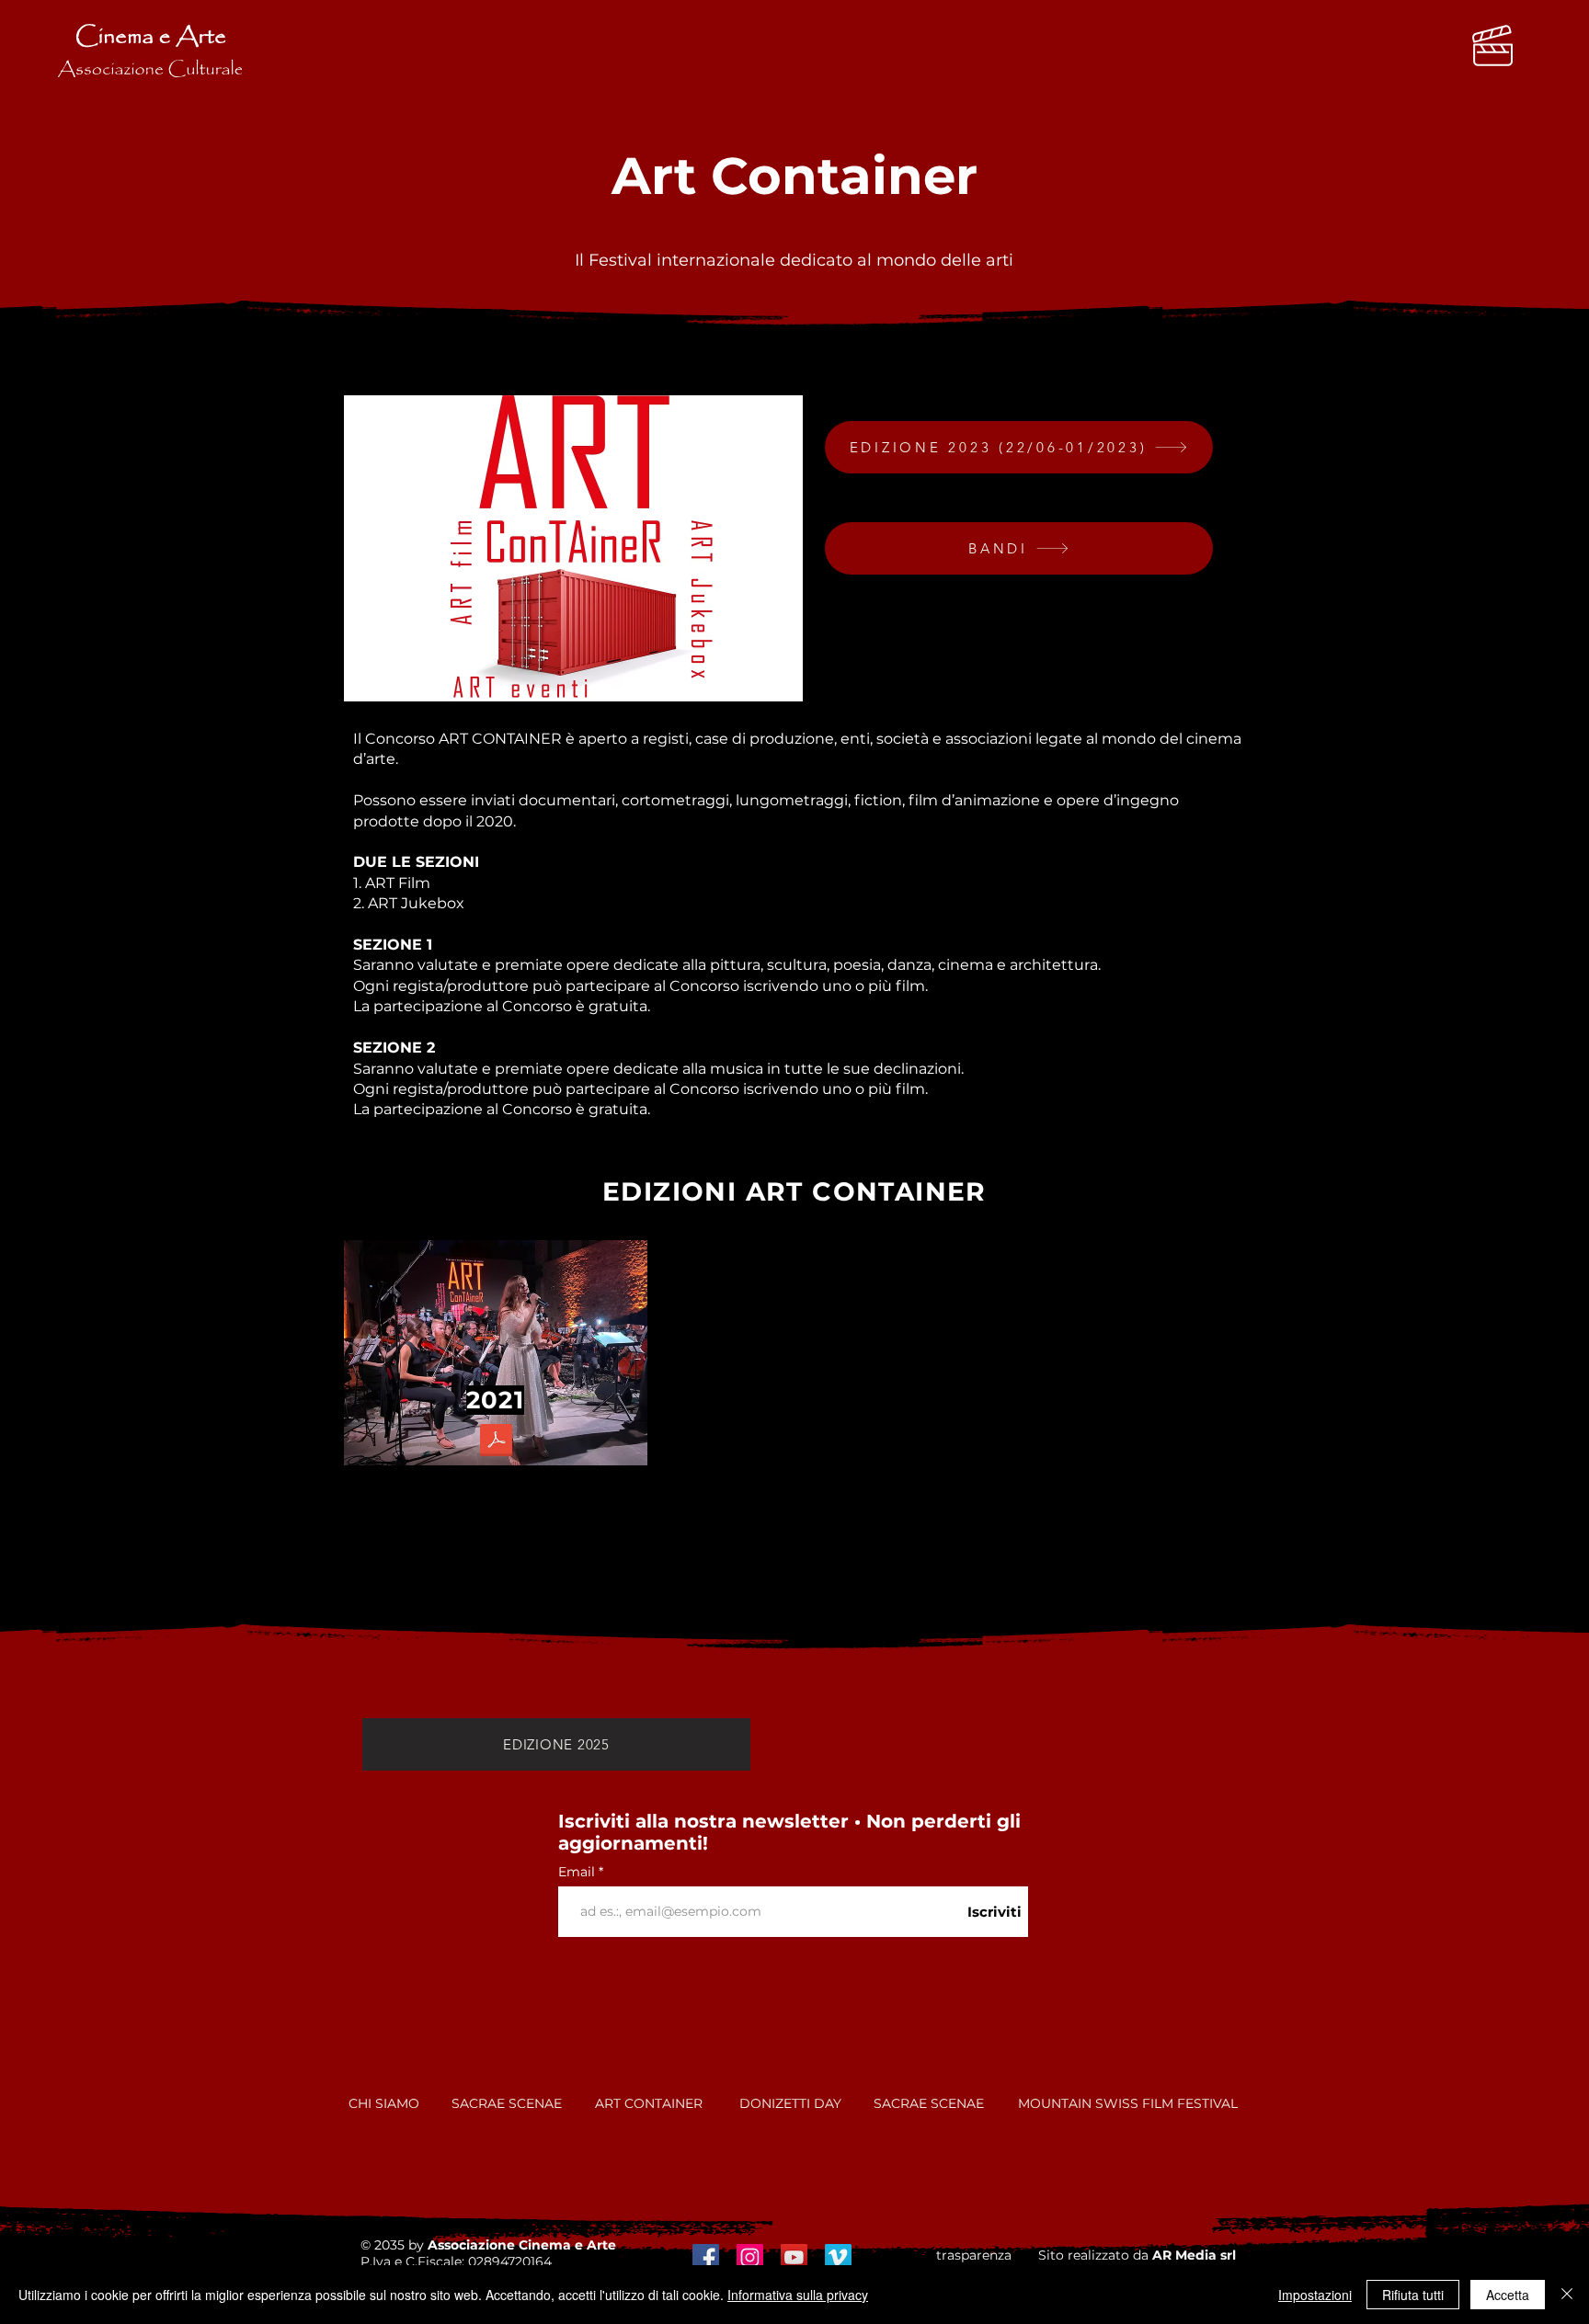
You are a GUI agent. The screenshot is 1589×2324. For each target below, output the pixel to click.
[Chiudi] (1567, 2295)
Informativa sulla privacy (798, 2295)
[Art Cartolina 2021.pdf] (496, 1442)
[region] (496, 1353)
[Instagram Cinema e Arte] (750, 2257)
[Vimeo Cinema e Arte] (838, 2257)
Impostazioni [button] (1315, 2295)
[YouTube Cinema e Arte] (794, 2257)
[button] (1492, 46)
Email (578, 1872)
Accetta (1508, 2295)
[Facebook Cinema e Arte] (706, 2257)
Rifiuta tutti (1413, 2295)
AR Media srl (1194, 2255)
